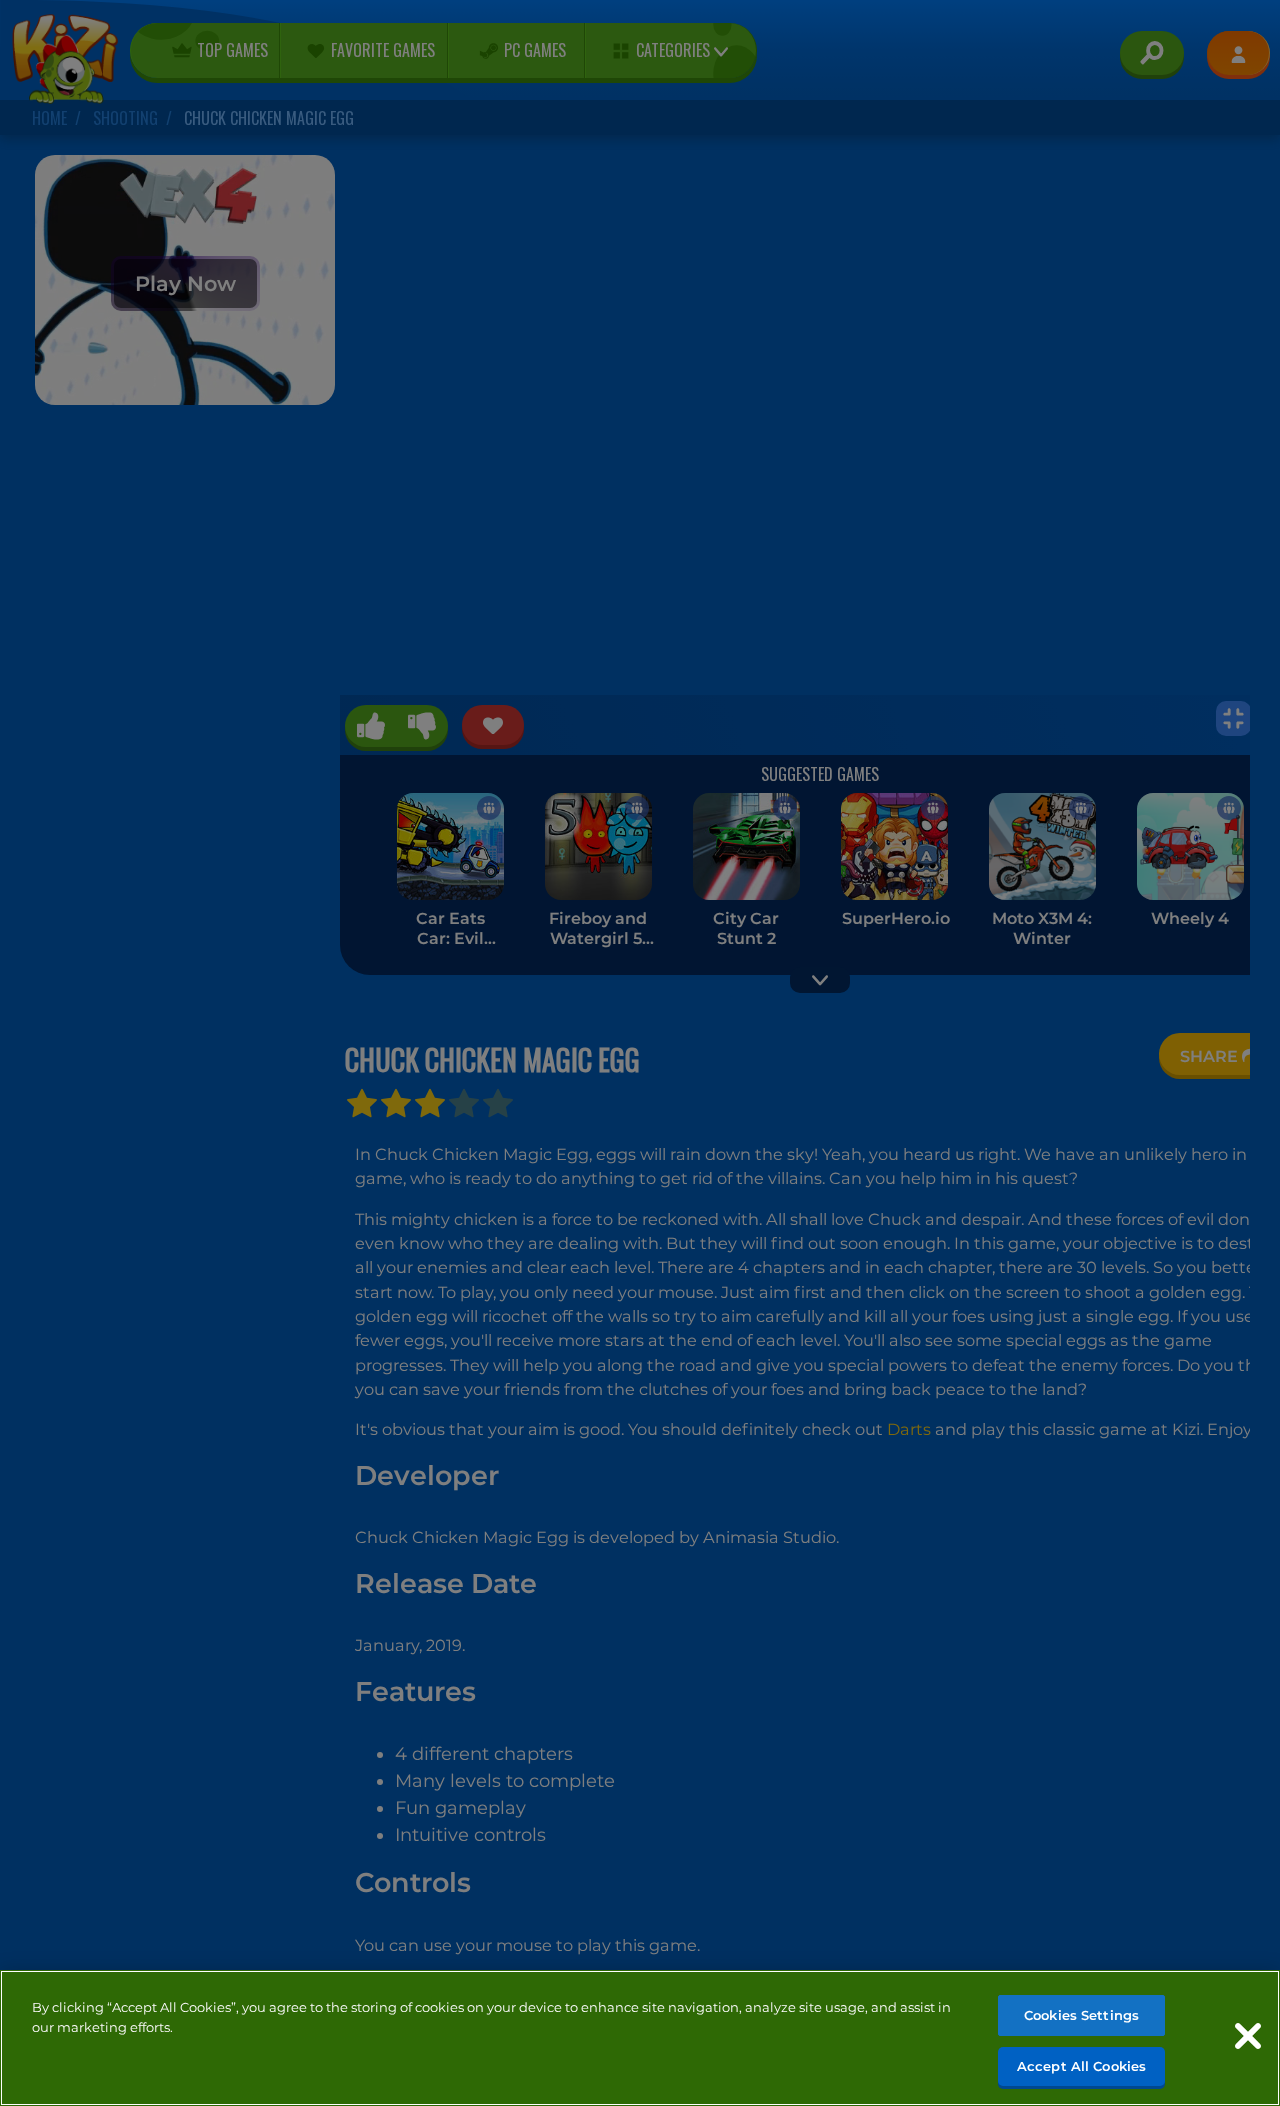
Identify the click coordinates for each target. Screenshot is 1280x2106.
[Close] (1248, 2036)
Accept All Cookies (1081, 2065)
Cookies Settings (1081, 2015)
